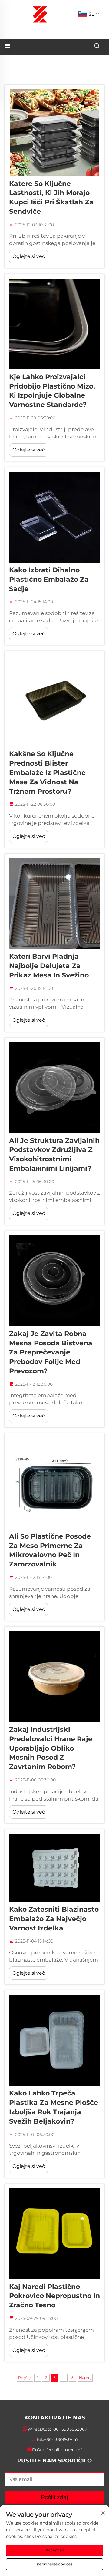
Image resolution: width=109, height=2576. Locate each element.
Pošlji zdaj (54, 2497)
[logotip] (40, 14)
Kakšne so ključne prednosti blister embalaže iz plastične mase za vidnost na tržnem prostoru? (47, 772)
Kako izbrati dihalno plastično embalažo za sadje (49, 579)
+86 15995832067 (69, 2429)
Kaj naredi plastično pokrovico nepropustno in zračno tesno (54, 2296)
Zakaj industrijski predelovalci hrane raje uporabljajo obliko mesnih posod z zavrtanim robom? (51, 1748)
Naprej (85, 2378)
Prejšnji (25, 2378)
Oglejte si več (29, 256)
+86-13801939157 (61, 2439)
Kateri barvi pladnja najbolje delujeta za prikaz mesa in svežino (49, 966)
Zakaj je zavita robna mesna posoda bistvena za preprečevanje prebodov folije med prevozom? (51, 1352)
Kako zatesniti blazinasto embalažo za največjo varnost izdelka (54, 1919)
